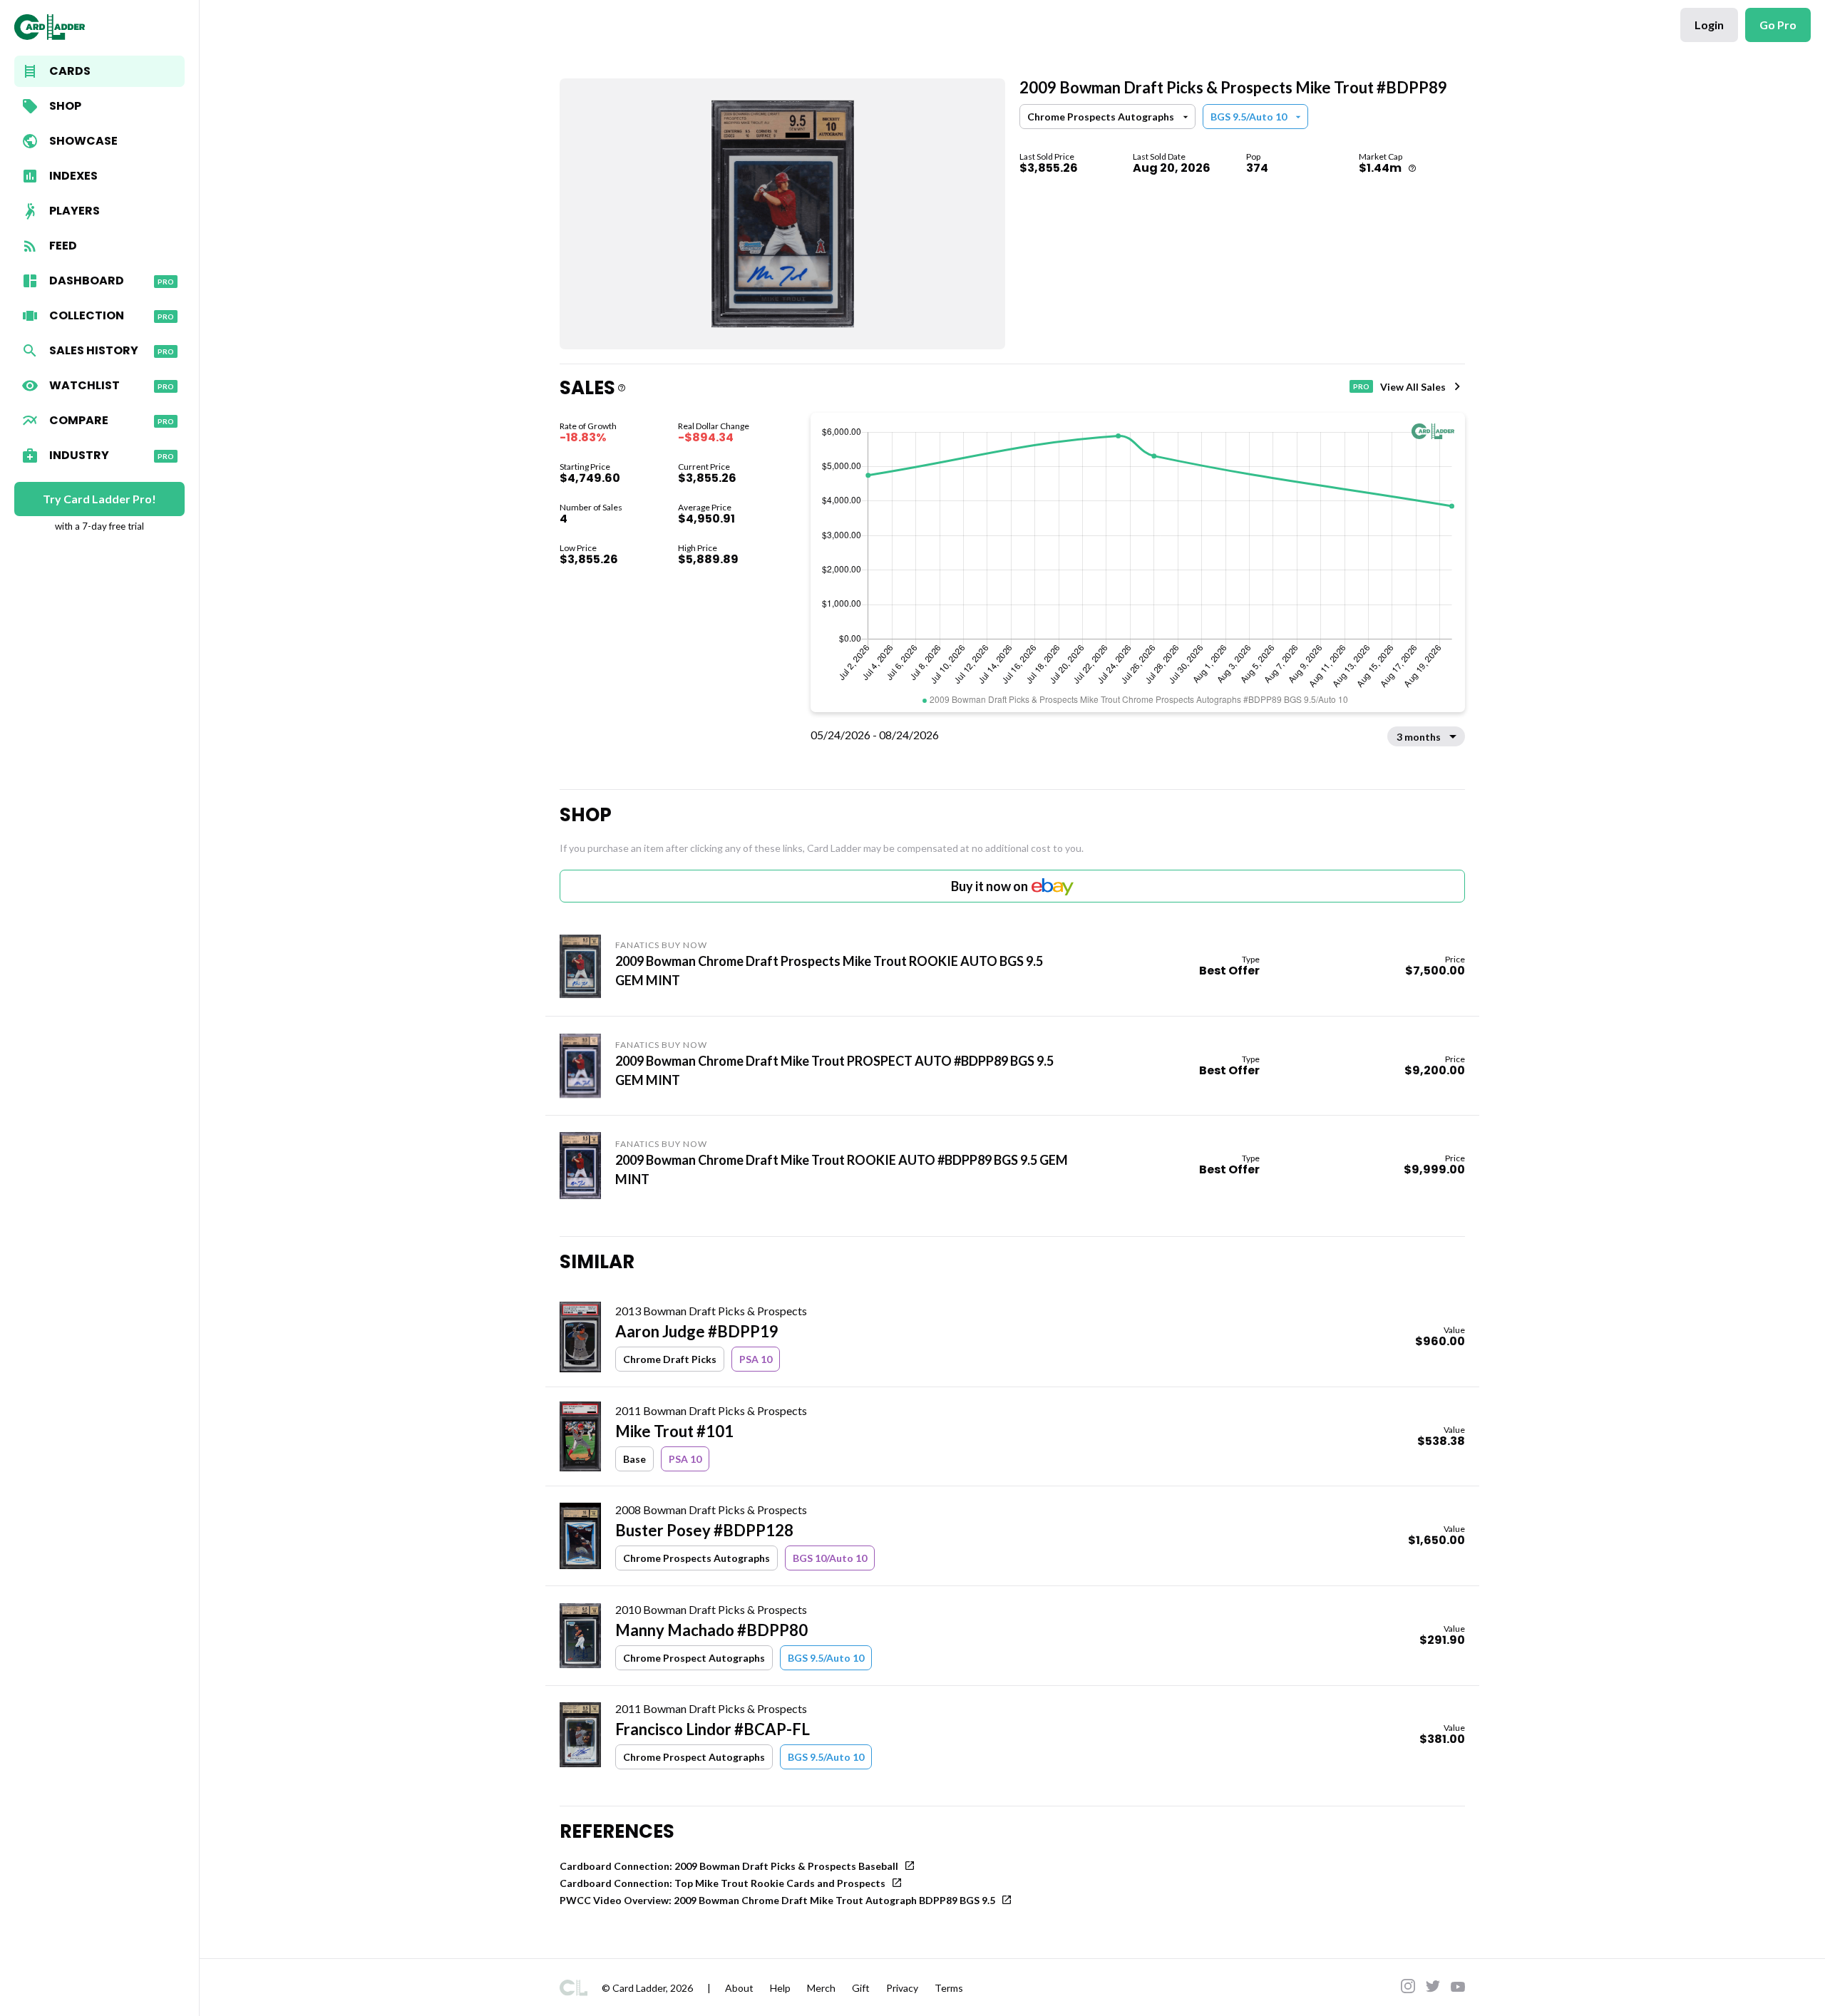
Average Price (705, 507)
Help (780, 1988)
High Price (698, 548)
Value (1454, 1330)
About (739, 1988)
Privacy (902, 1988)
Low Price (578, 548)
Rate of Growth (588, 426)
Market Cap (1381, 156)
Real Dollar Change (714, 426)
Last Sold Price (1047, 156)
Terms (949, 1988)
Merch (821, 1988)
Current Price (704, 467)
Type (1251, 959)
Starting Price (585, 467)
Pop (1253, 156)
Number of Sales (591, 507)
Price (1455, 959)
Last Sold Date (1159, 156)
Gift (861, 1988)
